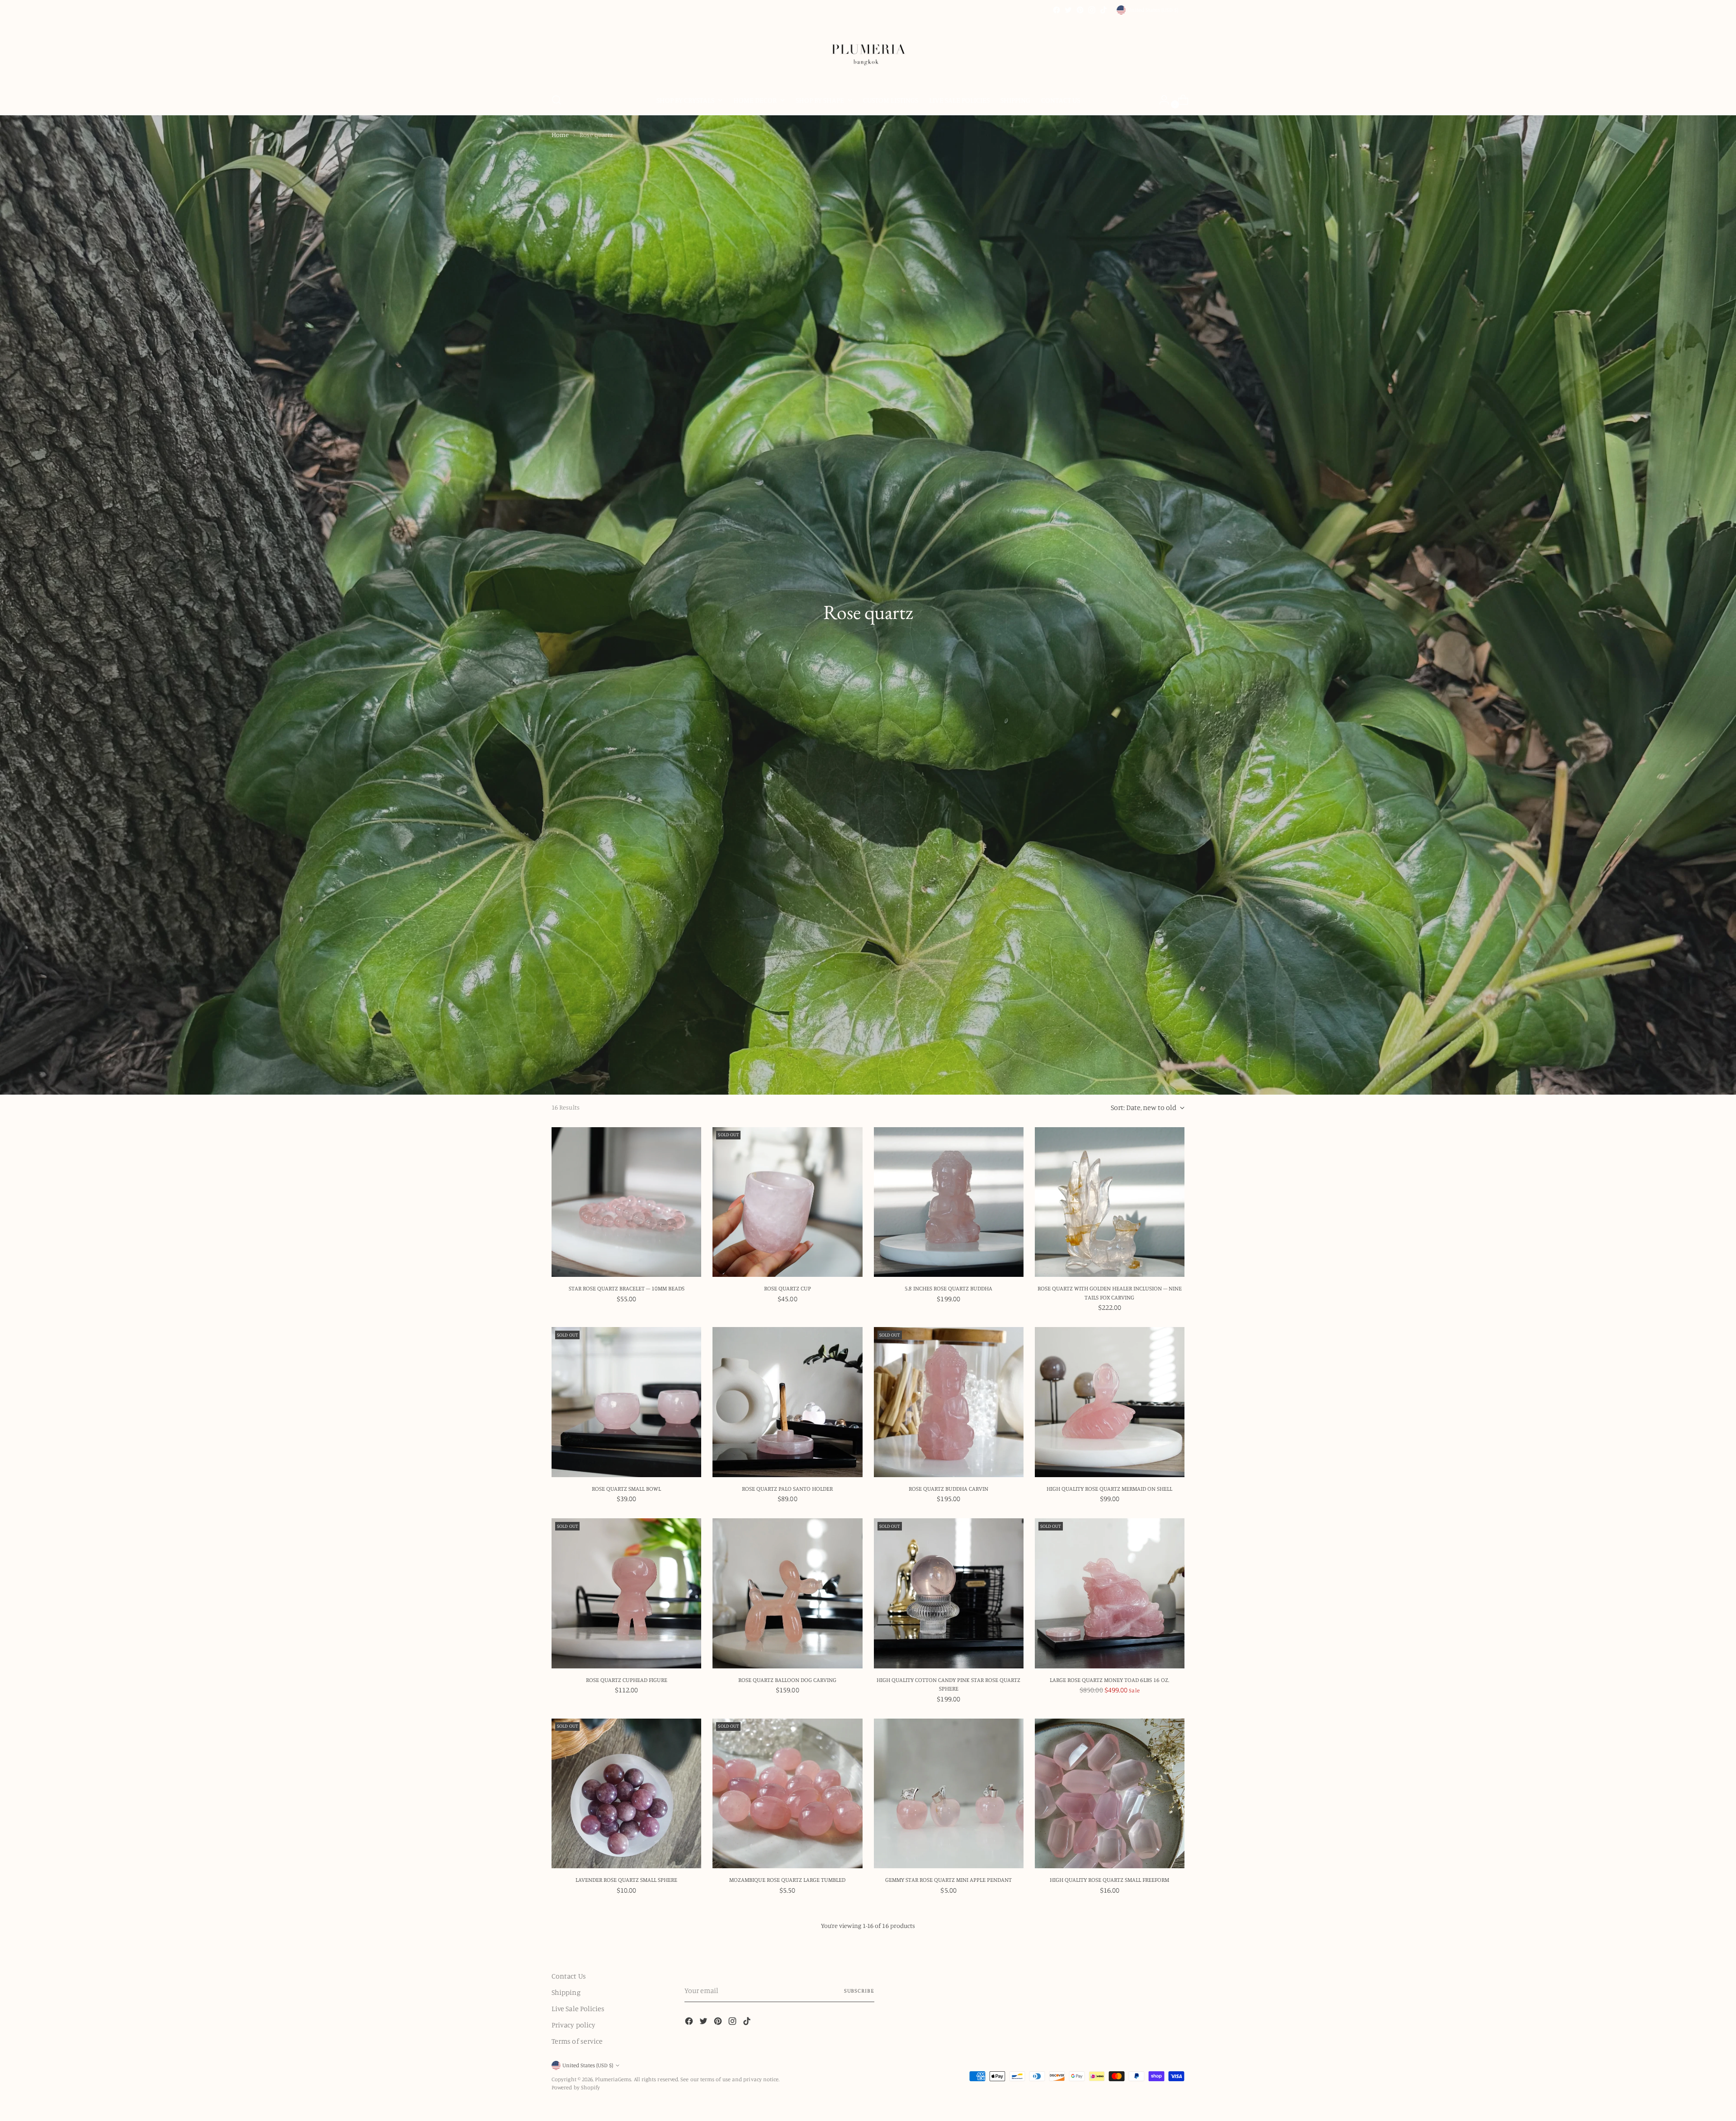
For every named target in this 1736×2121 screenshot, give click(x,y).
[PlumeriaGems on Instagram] (1092, 10)
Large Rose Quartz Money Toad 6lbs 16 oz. (1109, 1680)
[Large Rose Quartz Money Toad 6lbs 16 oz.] (1110, 1593)
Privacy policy (573, 2025)
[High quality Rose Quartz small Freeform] (1110, 1793)
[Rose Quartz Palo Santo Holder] (787, 1402)
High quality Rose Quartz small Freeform (1109, 1880)
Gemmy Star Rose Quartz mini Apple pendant (948, 1880)
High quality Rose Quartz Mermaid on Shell (1109, 1488)
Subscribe (859, 1991)
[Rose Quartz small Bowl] (626, 1402)
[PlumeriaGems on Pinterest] (1080, 10)
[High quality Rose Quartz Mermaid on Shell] (1110, 1402)
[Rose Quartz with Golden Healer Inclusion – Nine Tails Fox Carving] (1110, 1202)
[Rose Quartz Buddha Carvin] (949, 1402)
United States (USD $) (1153, 10)
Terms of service (577, 2041)
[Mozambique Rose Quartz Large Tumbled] (787, 1793)
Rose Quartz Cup (788, 1288)
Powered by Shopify (576, 2087)
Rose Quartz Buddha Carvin (948, 1488)
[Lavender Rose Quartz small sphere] (626, 1793)
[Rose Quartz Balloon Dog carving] (787, 1593)
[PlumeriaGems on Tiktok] (1104, 10)
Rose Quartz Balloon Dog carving (787, 1680)
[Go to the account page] (1160, 100)
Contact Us (569, 1976)
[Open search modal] (557, 100)
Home (560, 135)
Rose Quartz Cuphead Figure (627, 1680)
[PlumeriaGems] (868, 50)
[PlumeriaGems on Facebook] (1057, 10)
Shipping (566, 1992)
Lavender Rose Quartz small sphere (626, 1880)
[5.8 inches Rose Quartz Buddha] (949, 1202)
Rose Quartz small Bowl (626, 1488)
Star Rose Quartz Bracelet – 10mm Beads (627, 1288)
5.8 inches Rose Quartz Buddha (948, 1288)
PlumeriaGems (613, 2079)
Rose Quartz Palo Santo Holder (787, 1488)
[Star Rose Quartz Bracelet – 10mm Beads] (626, 1202)
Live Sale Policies (578, 2008)
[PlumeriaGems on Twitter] (1068, 10)
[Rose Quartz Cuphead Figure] (626, 1593)
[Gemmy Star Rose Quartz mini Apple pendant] (949, 1793)
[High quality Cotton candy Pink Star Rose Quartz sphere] (949, 1593)
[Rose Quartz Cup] (787, 1202)
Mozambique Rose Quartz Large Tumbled (787, 1880)
